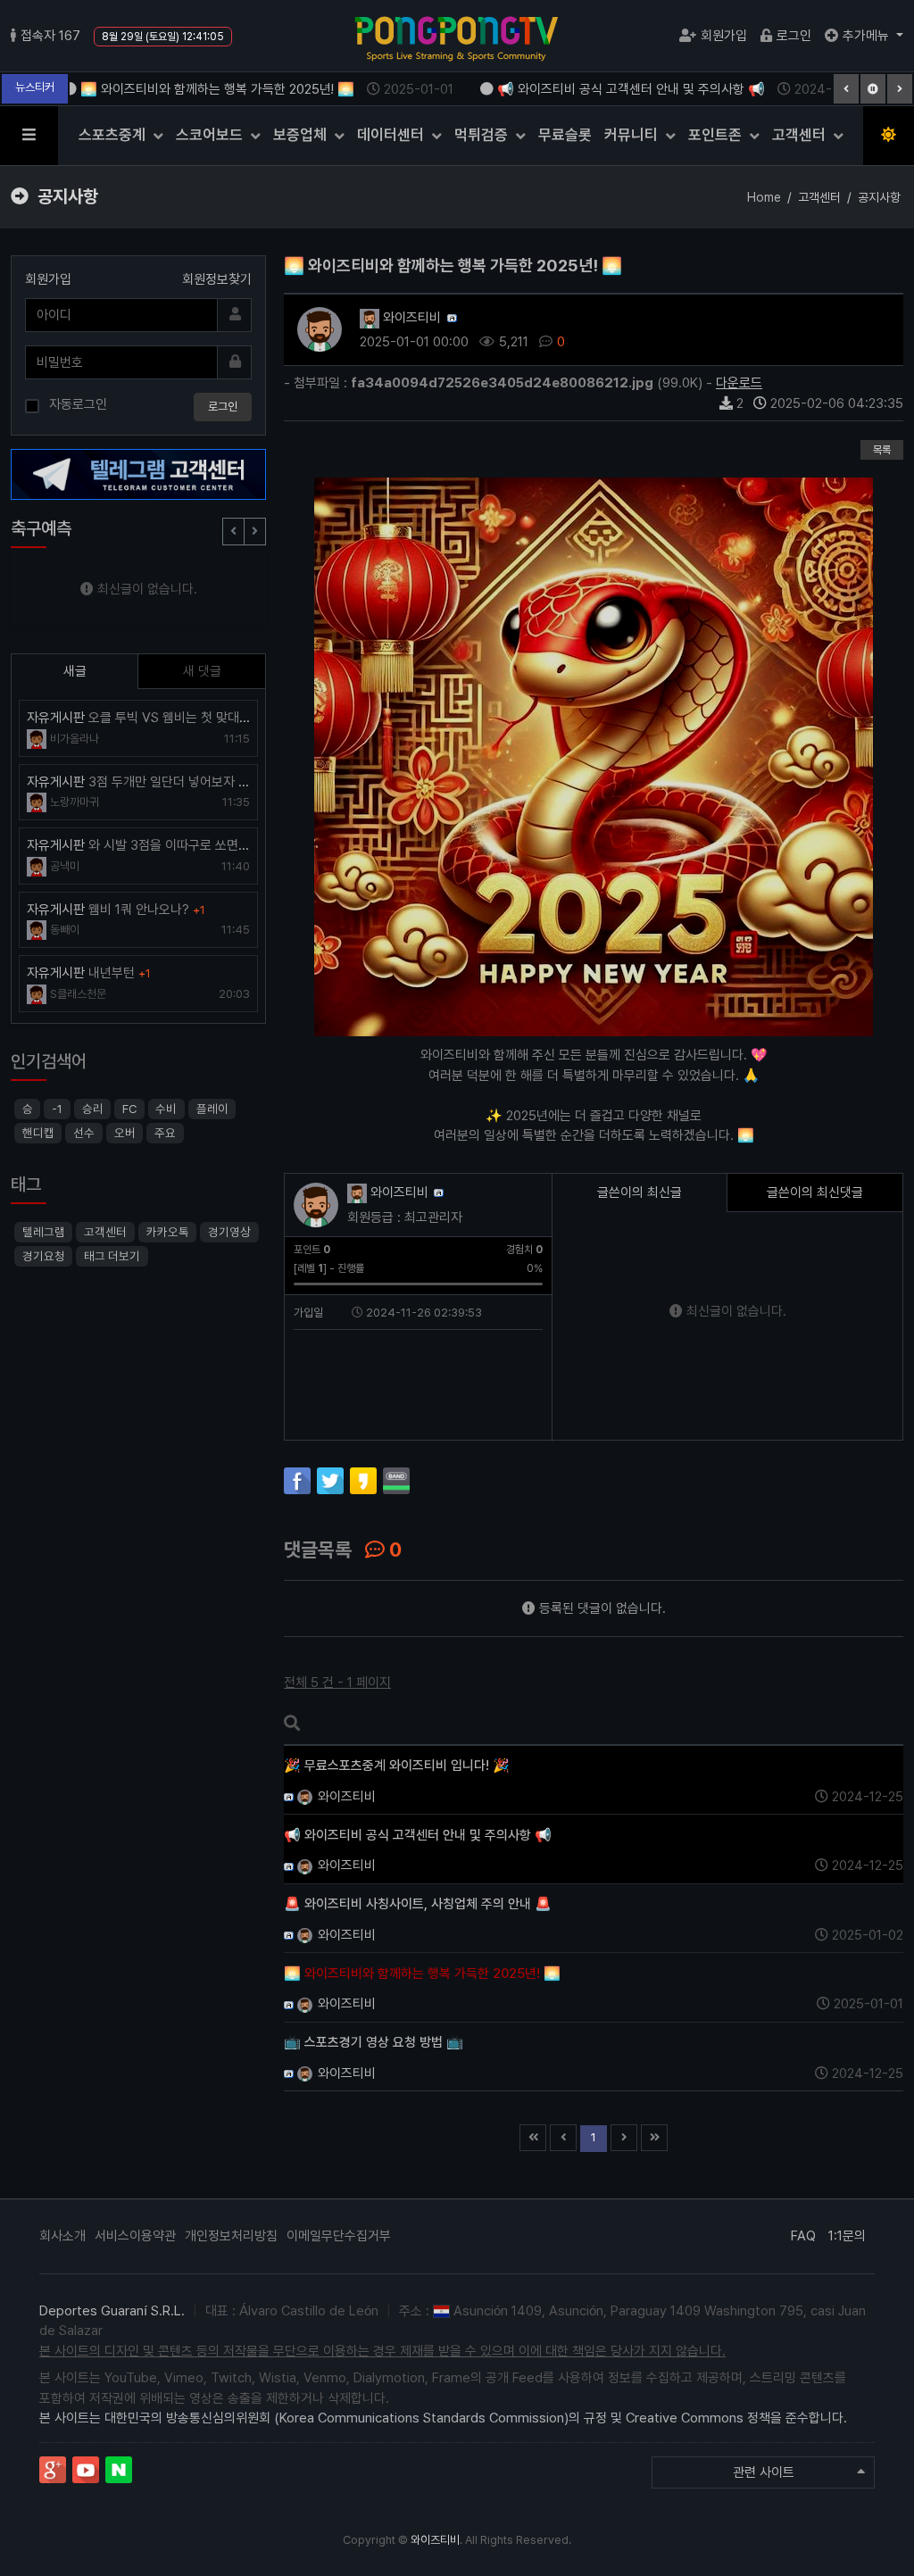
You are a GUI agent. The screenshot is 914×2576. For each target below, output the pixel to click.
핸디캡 (38, 1133)
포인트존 (717, 135)
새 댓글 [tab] (202, 671)
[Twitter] (330, 1481)
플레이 (212, 1109)
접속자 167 (50, 36)
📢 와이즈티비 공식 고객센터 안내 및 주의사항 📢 (633, 89)
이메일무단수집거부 (339, 2236)
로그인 (794, 36)
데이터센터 (392, 135)
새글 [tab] (75, 671)
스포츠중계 (114, 135)
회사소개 (62, 2236)
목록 (882, 450)
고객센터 (801, 135)
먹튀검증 (483, 135)
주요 (165, 1133)
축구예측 (41, 528)
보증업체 (302, 135)
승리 (93, 1109)
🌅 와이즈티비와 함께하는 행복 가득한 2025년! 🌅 (219, 89)
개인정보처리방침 (231, 2236)
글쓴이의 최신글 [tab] (640, 1192)
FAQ (803, 2236)
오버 (125, 1133)
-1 (57, 1109)
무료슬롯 (565, 135)
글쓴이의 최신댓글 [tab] (815, 1192)
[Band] (396, 1481)
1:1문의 (847, 2236)
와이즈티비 (410, 318)
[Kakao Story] (363, 1481)
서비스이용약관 (135, 2236)
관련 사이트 (764, 2472)
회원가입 (724, 36)
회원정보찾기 (217, 279)
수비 (166, 1109)
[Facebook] (297, 1481)
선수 (84, 1133)
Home (764, 197)
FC (129, 1109)
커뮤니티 (633, 135)
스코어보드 (211, 135)
